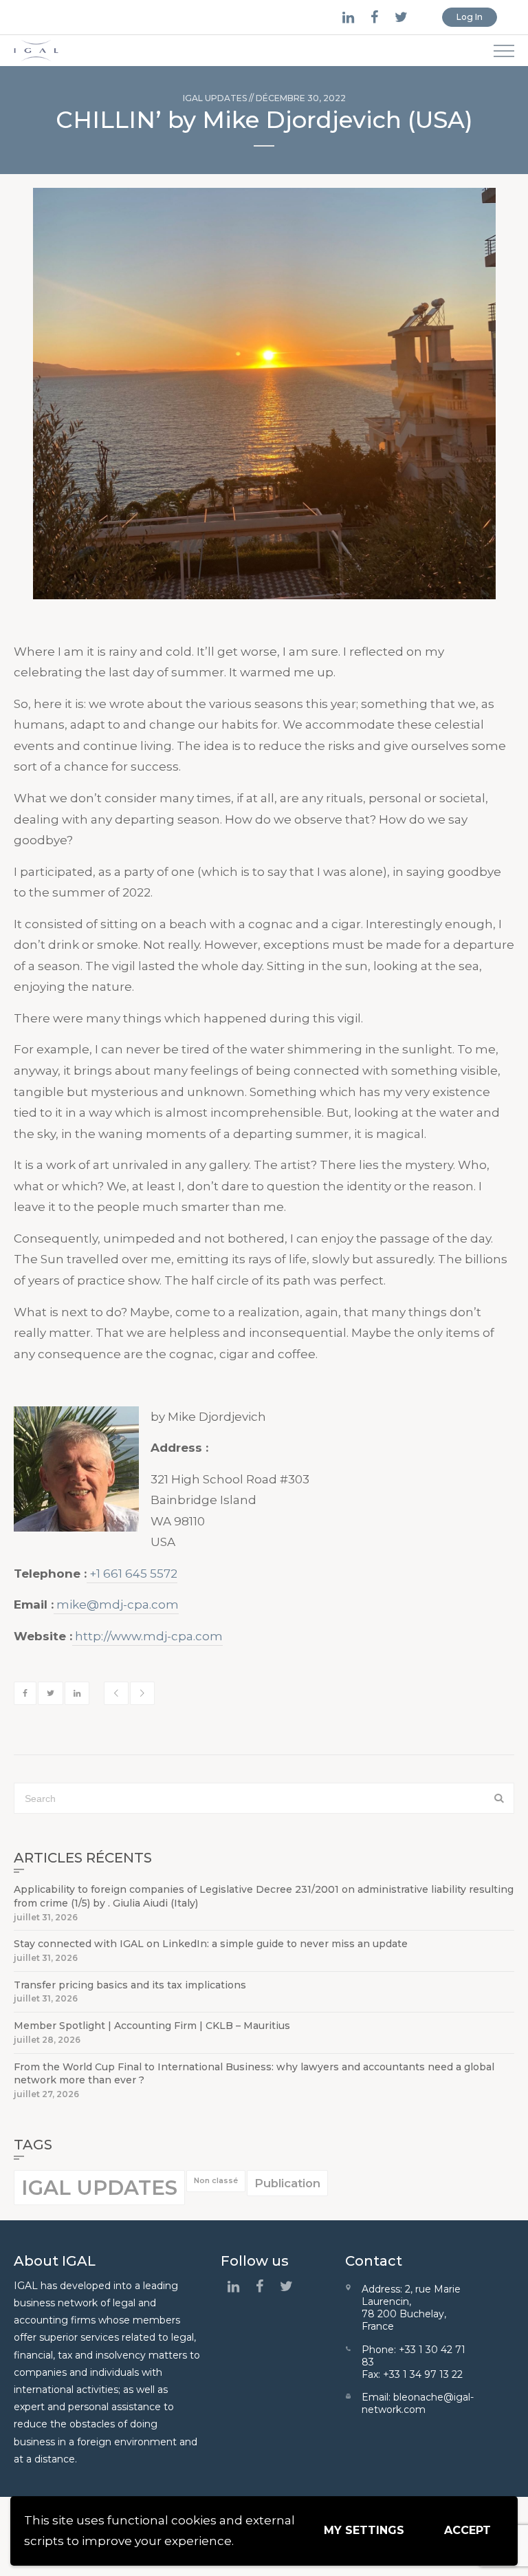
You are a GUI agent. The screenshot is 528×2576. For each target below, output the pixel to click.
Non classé (216, 2181)
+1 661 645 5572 (132, 1574)
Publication (287, 2183)
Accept (467, 2530)
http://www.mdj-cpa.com (147, 1636)
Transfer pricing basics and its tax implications (130, 1985)
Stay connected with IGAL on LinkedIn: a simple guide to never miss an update (211, 1944)
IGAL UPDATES (215, 98)
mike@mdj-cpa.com (116, 1604)
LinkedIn (77, 1693)
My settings (364, 2530)
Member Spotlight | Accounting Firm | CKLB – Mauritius (152, 2026)
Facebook (25, 1693)
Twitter (51, 1693)
